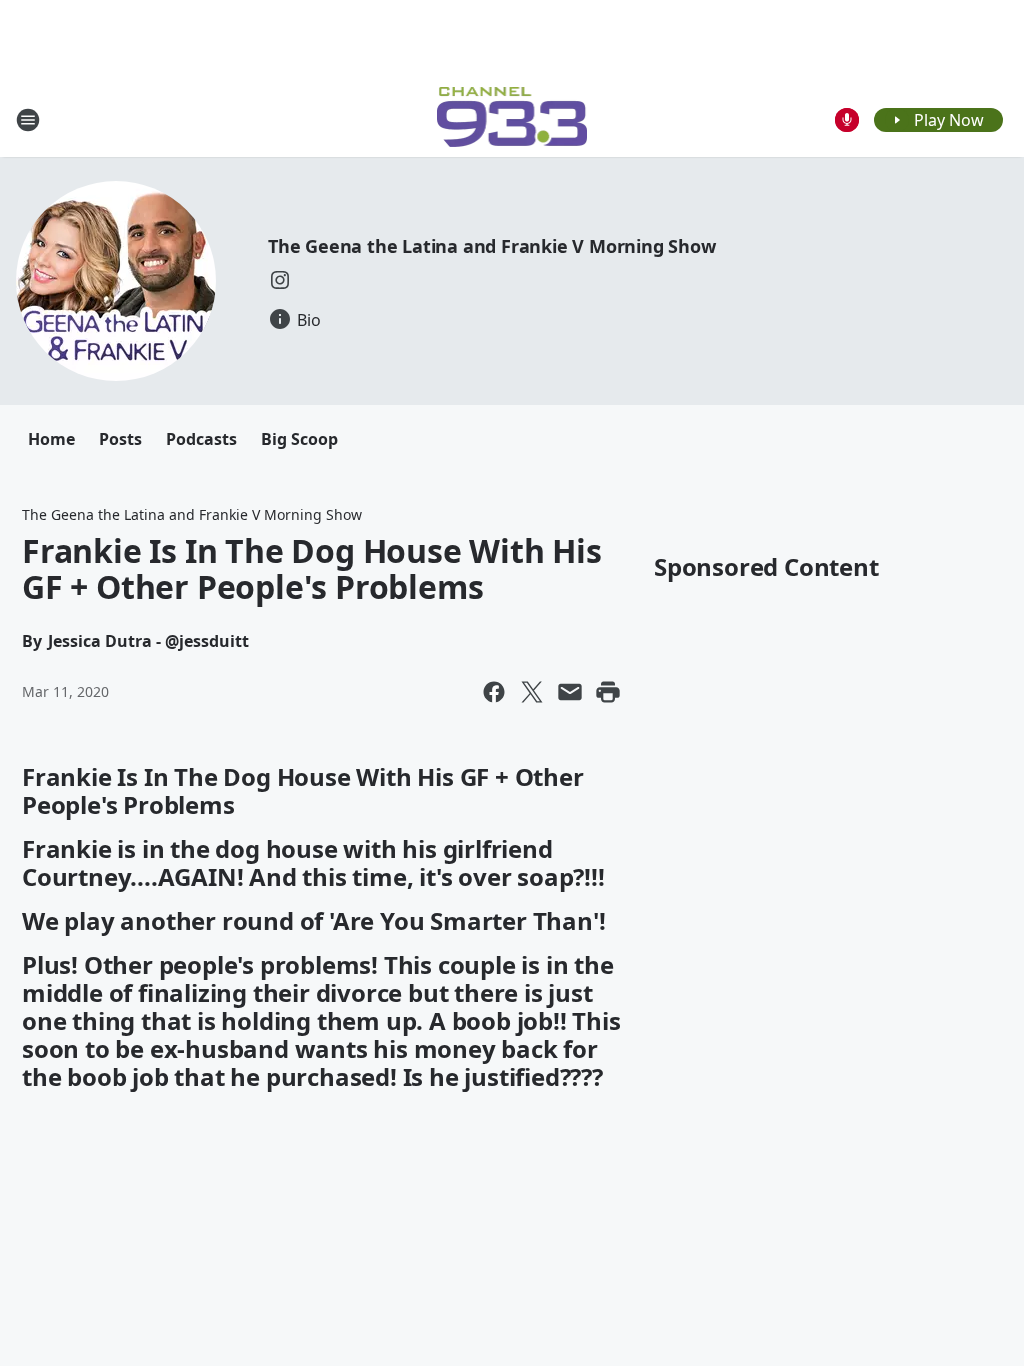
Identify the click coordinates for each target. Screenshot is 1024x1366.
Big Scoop (299, 439)
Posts (120, 439)
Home (51, 439)
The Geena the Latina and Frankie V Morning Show (492, 246)
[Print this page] (608, 692)
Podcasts (201, 439)
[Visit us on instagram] (280, 280)
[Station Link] (512, 119)
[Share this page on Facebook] (494, 692)
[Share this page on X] (532, 692)
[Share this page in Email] (570, 692)
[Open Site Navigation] (28, 120)
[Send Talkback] (847, 120)
